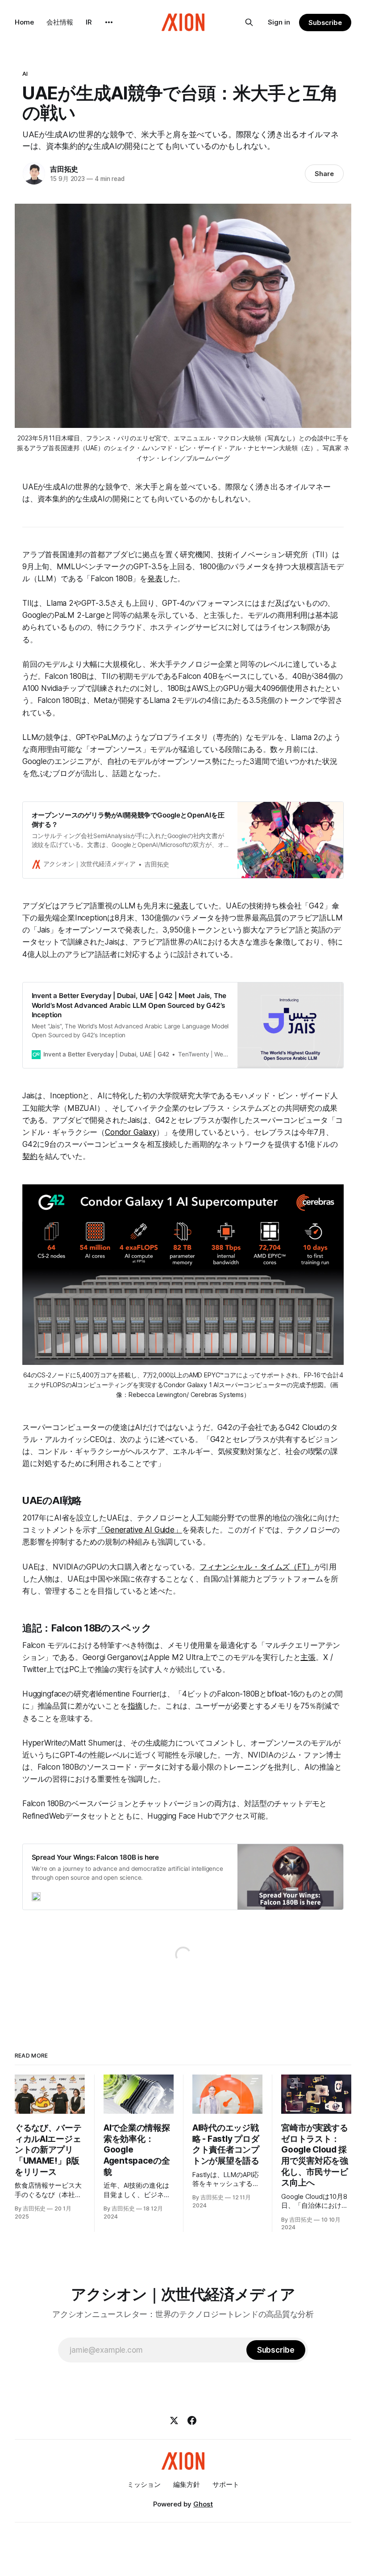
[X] (174, 2420)
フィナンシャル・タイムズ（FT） (257, 1567)
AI (25, 74)
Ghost (203, 2504)
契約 (30, 1156)
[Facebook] (192, 2420)
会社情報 (60, 22)
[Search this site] (249, 22)
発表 (155, 579)
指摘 (135, 1706)
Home (24, 22)
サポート (226, 2484)
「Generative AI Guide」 (139, 1530)
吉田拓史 (64, 169)
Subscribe (325, 23)
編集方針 (187, 2484)
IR (89, 22)
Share (324, 174)
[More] (109, 22)
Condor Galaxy (131, 1132)
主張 (308, 1657)
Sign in (279, 22)
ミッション (144, 2484)
